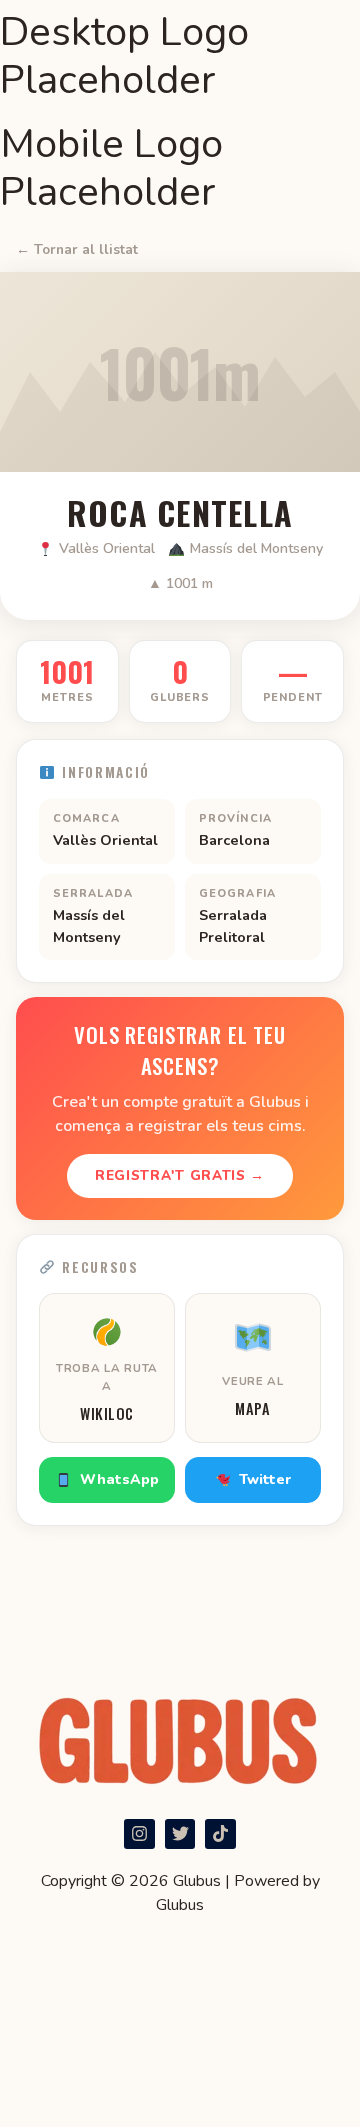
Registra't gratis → (180, 1175)
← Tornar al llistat (77, 249)
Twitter (265, 1479)
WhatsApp (119, 1479)
